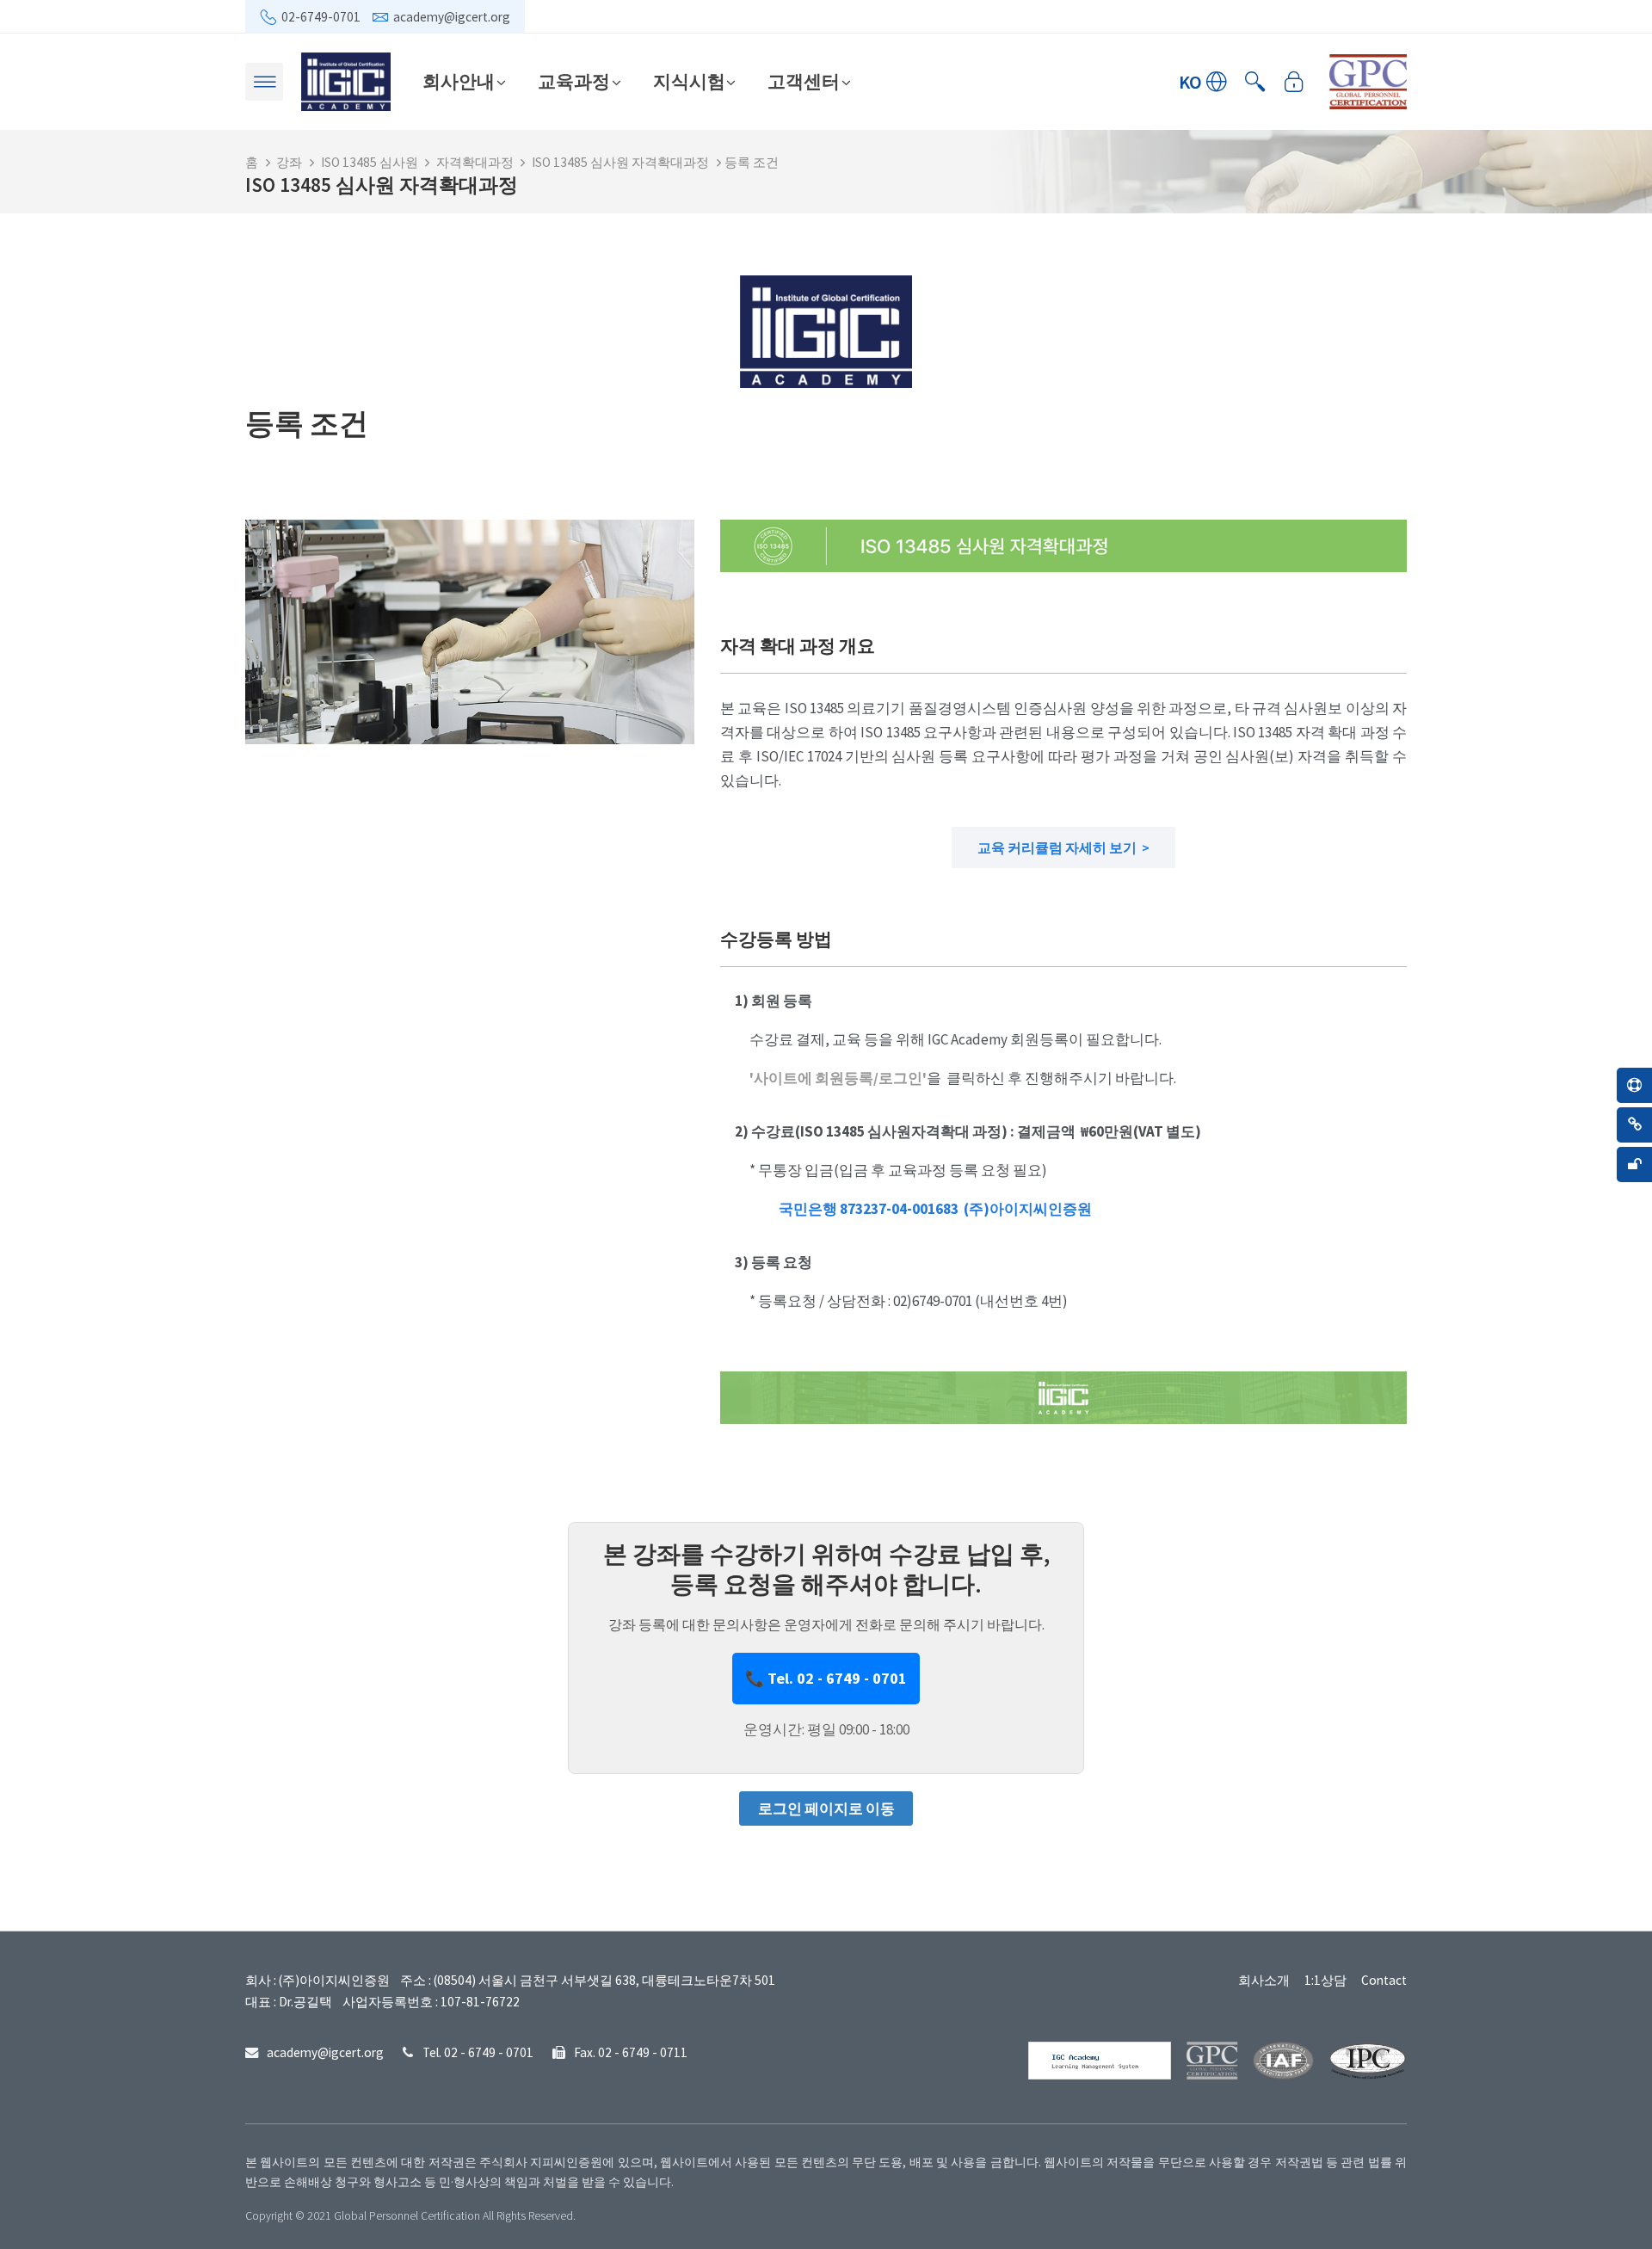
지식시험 (689, 81)
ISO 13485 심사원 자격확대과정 (620, 162)
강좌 (289, 162)
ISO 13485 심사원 (370, 162)
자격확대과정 (475, 162)
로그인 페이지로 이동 (826, 1808)
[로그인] (1294, 82)
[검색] (1255, 82)
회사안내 (459, 81)
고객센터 (804, 81)
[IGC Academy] (346, 80)
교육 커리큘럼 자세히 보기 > (1063, 847)
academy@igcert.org (452, 17)
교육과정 (574, 81)
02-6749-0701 (321, 17)
